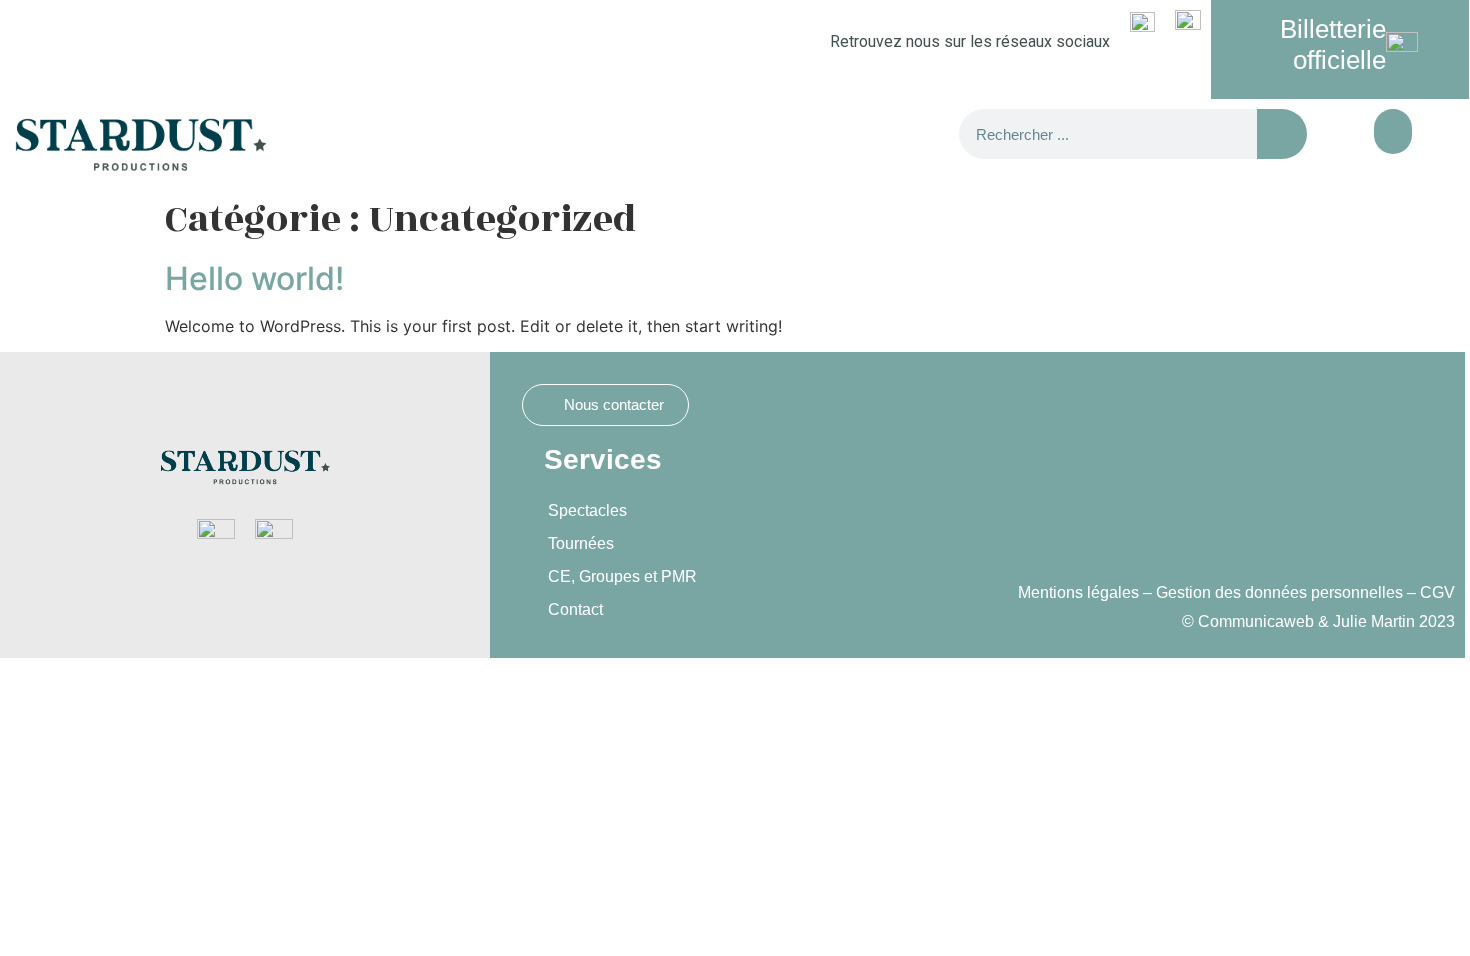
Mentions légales (1078, 592)
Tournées (581, 543)
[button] (1393, 131)
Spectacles (587, 510)
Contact (575, 609)
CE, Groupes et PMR (622, 576)
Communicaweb (1256, 621)
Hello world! (254, 278)
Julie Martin (1374, 621)
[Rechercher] (1282, 134)
